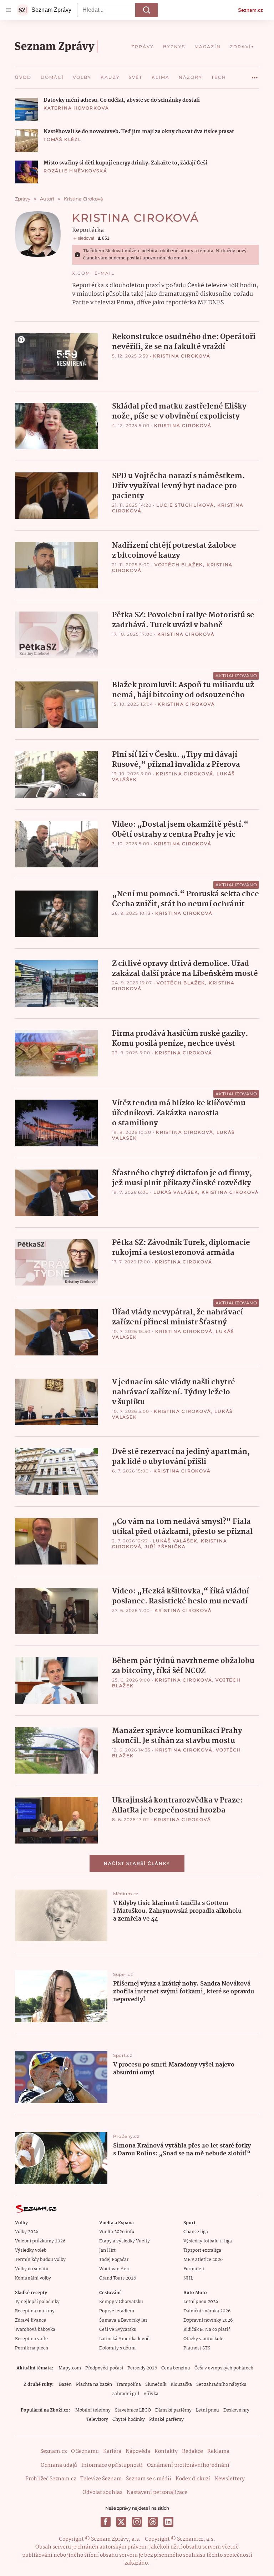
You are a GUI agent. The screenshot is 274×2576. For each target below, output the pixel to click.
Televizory (97, 2420)
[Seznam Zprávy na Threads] (153, 2522)
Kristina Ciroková (182, 356)
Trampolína (129, 2385)
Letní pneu (207, 2410)
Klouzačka (181, 2385)
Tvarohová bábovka (35, 2330)
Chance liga (196, 2232)
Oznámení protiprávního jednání (188, 2465)
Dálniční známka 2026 (207, 2311)
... (255, 75)
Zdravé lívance (31, 2320)
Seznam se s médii (149, 2479)
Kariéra (112, 2451)
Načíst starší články (137, 1863)
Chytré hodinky (129, 2420)
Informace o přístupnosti (112, 2465)
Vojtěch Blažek (179, 565)
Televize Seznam (101, 2479)
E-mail (105, 273)
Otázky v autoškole (203, 2339)
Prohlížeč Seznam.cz (51, 2479)
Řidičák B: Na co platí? (207, 2330)
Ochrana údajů (59, 2465)
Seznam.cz (250, 10)
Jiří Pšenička (165, 1546)
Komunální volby (33, 2278)
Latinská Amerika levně (124, 2339)
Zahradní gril (125, 2394)
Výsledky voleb (31, 2250)
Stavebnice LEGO (133, 2410)
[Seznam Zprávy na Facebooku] (106, 2522)
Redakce (192, 2451)
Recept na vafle (31, 2339)
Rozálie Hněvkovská (75, 171)
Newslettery (230, 2479)
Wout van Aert (115, 2269)
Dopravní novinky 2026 (208, 2320)
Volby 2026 (27, 2232)
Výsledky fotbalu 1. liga (208, 2241)
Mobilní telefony (93, 2410)
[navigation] (9, 10)
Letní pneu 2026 (201, 2302)
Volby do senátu (32, 2269)
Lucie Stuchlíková (185, 505)
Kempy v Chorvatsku (121, 2302)
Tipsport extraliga (202, 2250)
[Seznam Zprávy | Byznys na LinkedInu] (168, 2522)
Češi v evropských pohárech (224, 2368)
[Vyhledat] (147, 10)
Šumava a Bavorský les (123, 2320)
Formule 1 (194, 2269)
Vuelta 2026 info (117, 2232)
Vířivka (151, 2394)
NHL (188, 2278)
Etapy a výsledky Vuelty (125, 2241)
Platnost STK (197, 2348)
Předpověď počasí (104, 2368)
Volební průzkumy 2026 (40, 2241)
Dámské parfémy (173, 2410)
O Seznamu (85, 2451)
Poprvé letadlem (117, 2311)
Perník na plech (32, 2348)
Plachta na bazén (94, 2385)
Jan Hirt (107, 2250)
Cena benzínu (176, 2368)
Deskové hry (236, 2410)
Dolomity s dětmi (117, 2348)
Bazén (65, 2385)
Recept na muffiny (35, 2311)
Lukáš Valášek (176, 1192)
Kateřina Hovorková (76, 108)
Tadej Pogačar (114, 2260)
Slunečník (156, 2385)
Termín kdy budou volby (40, 2260)
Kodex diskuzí (193, 2479)
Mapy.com (70, 2368)
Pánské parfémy (166, 2420)
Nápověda (138, 2451)
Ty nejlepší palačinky (37, 2302)
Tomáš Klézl (62, 139)
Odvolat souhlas (102, 2493)
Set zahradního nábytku (221, 2385)
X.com (81, 273)
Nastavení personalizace (157, 2493)
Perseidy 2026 (142, 2368)
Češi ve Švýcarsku (118, 2330)
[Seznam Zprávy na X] (121, 2522)
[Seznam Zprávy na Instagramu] (137, 2522)
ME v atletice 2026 (203, 2260)
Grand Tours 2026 (118, 2278)
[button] (26, 109)
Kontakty (166, 2451)
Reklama (218, 2451)
